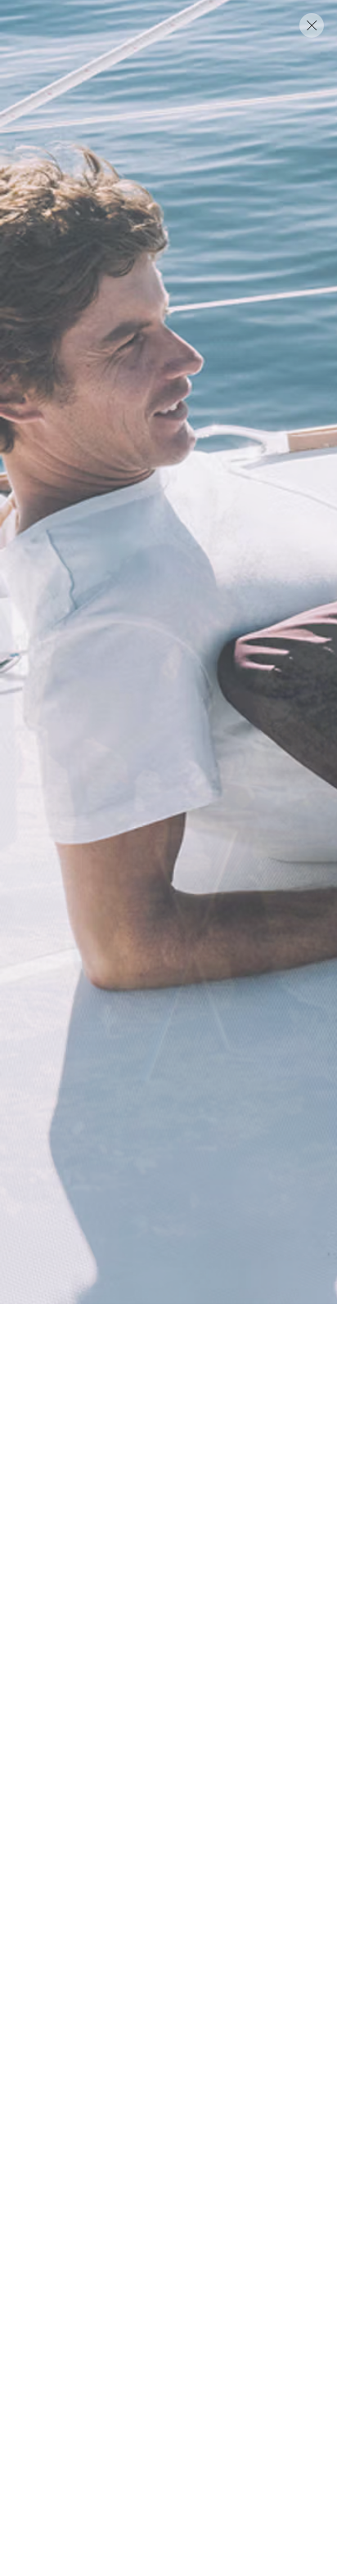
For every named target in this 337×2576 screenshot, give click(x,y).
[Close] (312, 25)
